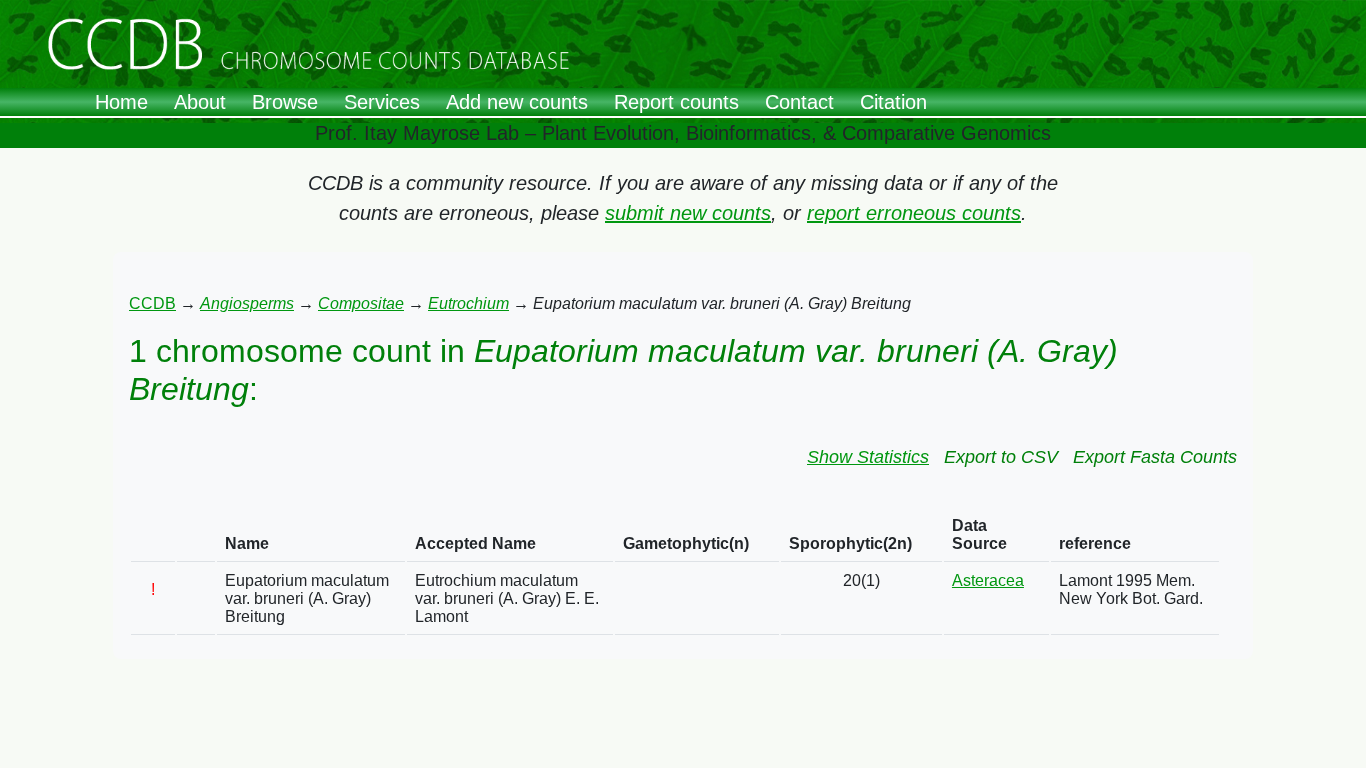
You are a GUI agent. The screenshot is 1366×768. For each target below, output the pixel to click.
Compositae (361, 303)
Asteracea (988, 580)
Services (382, 102)
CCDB (152, 303)
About (200, 102)
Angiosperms (247, 303)
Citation (893, 102)
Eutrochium (468, 303)
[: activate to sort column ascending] (153, 535)
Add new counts (517, 102)
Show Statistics (868, 457)
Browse (285, 102)
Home (121, 102)
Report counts (676, 102)
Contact (799, 102)
